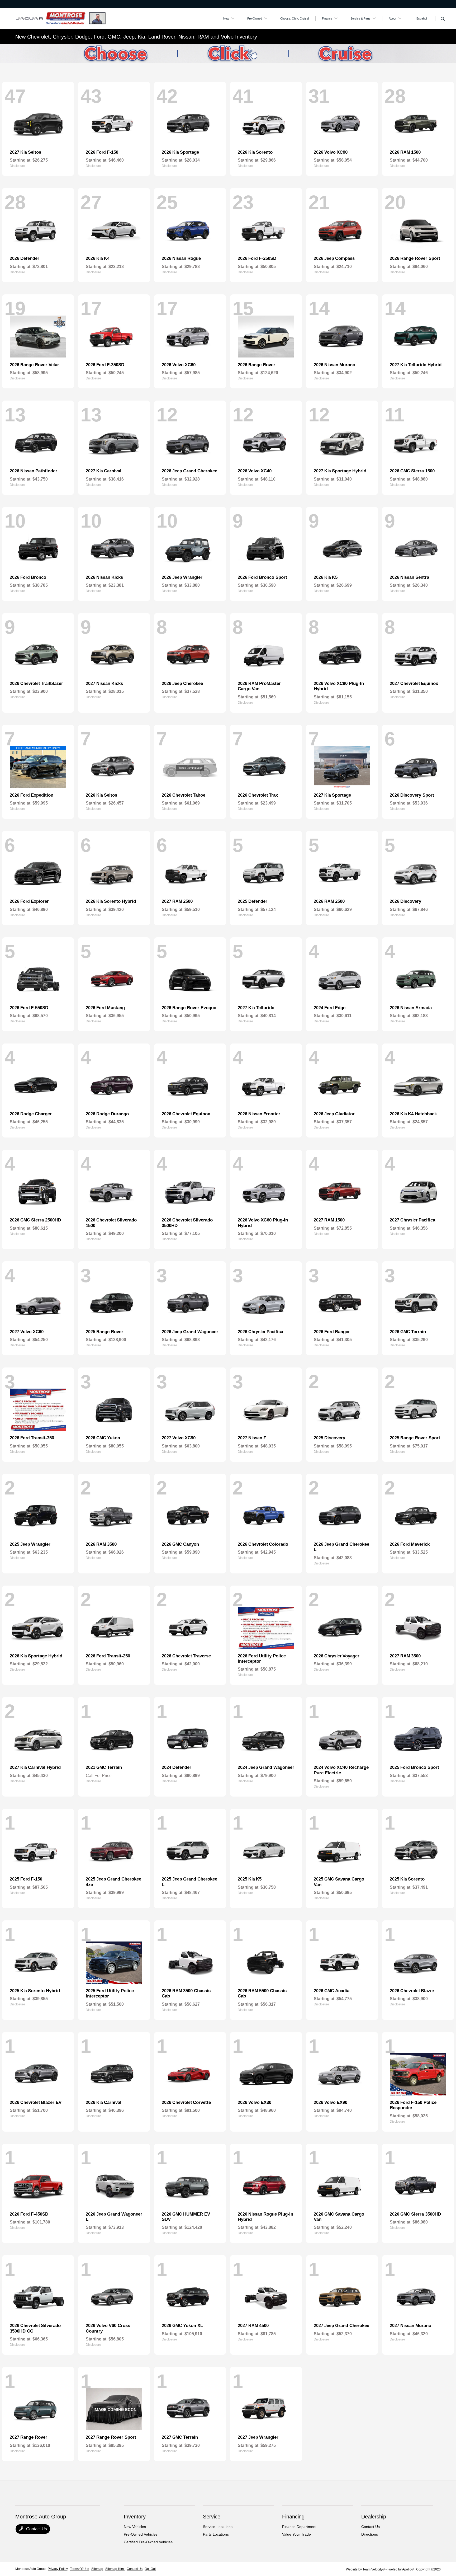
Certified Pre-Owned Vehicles (148, 2542)
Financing (293, 2517)
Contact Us (36, 2529)
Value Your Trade (296, 2534)
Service (212, 2517)
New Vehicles (135, 2527)
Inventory (135, 2517)
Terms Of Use (80, 2569)
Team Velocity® (374, 2569)
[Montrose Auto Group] (61, 18)
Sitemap (97, 2569)
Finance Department (299, 2527)
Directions (370, 2534)
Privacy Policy (58, 2569)
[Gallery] (228, 54)
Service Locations (218, 2527)
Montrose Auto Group (30, 2569)
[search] (443, 19)
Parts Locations (216, 2534)
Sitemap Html (115, 2569)
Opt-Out (150, 2569)
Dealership (374, 2517)
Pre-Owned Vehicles (141, 2534)
